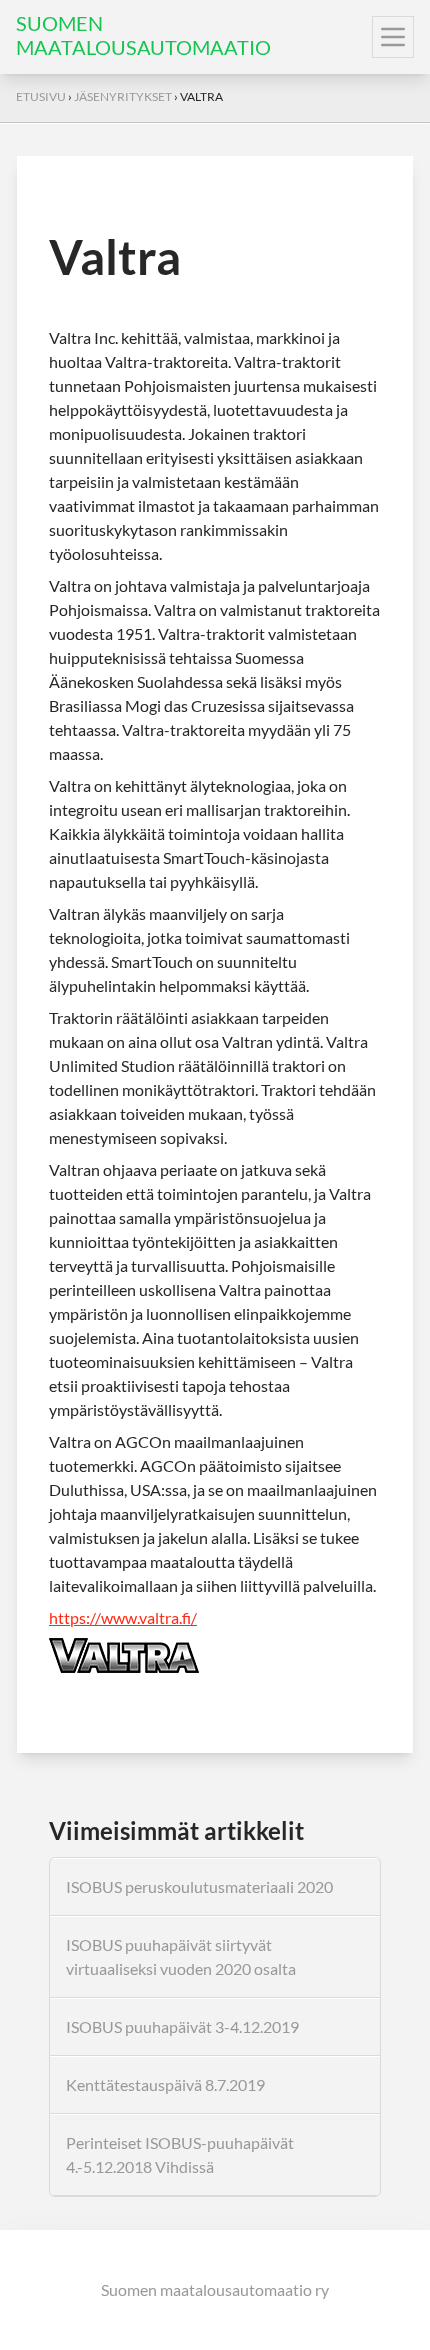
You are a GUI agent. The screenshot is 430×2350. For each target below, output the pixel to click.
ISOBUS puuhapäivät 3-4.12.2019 (182, 2026)
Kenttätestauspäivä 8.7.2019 (165, 2084)
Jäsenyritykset (123, 96)
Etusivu (41, 96)
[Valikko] (393, 37)
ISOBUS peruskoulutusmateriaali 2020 (199, 1886)
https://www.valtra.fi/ (123, 1617)
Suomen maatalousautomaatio (143, 35)
